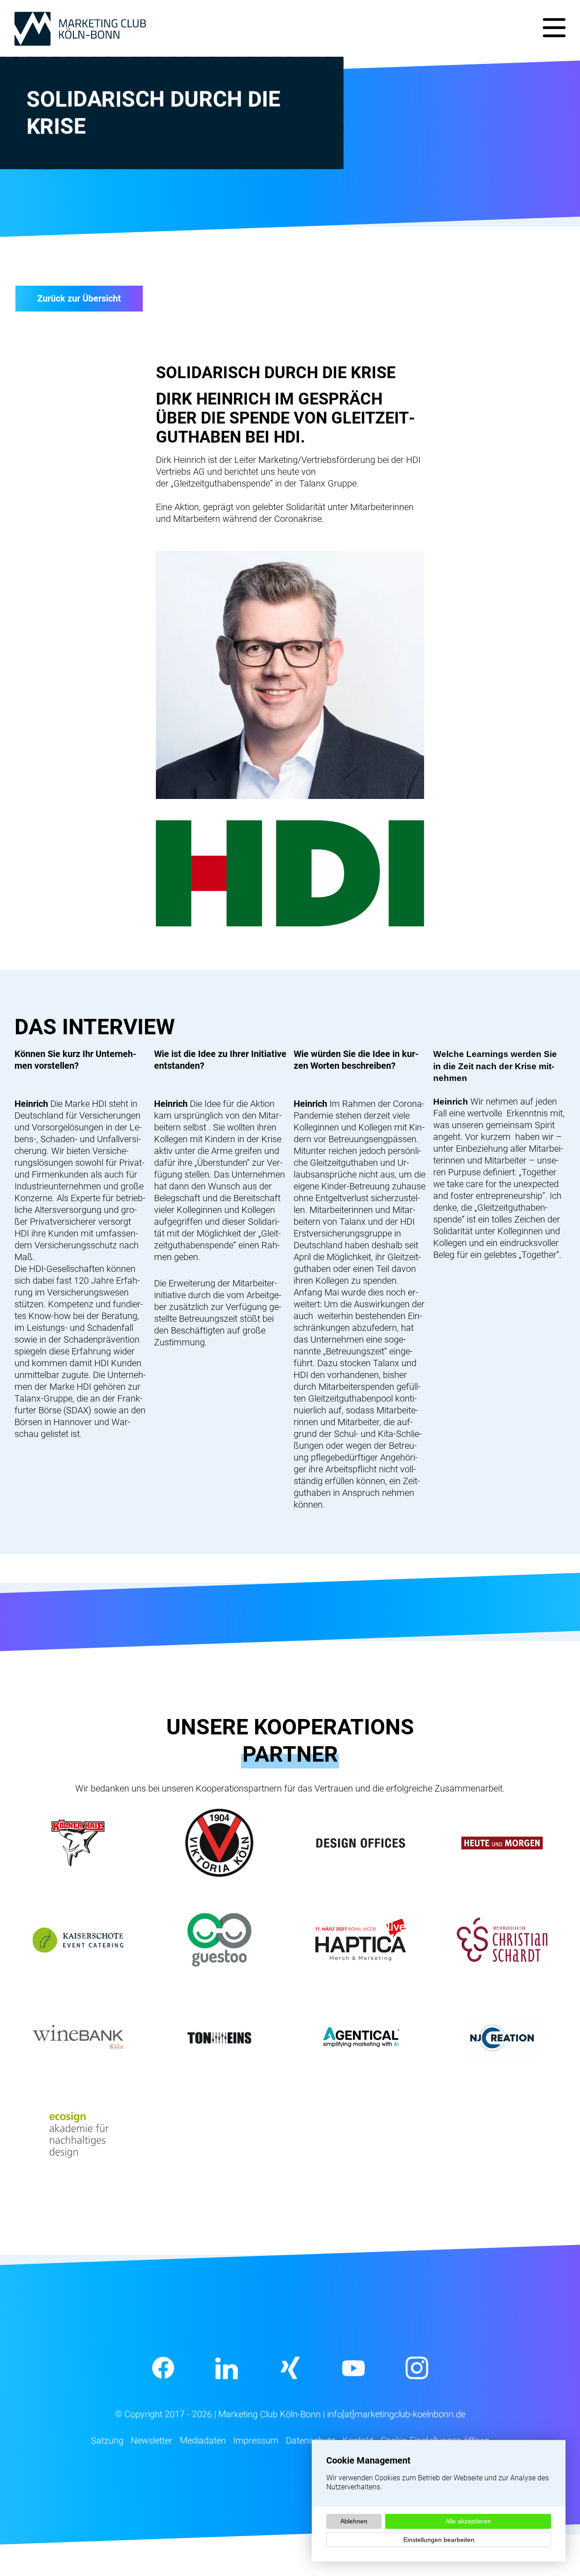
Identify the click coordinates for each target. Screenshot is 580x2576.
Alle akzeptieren (468, 2521)
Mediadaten (203, 2440)
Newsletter (151, 2440)
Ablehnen (354, 2521)
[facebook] (163, 2368)
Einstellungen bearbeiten (439, 2540)
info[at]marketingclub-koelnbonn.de (396, 2414)
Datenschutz (310, 2440)
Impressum (256, 2440)
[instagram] (417, 2368)
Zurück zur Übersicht (79, 298)
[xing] (290, 2368)
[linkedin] (227, 2368)
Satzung (107, 2440)
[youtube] (353, 2368)
